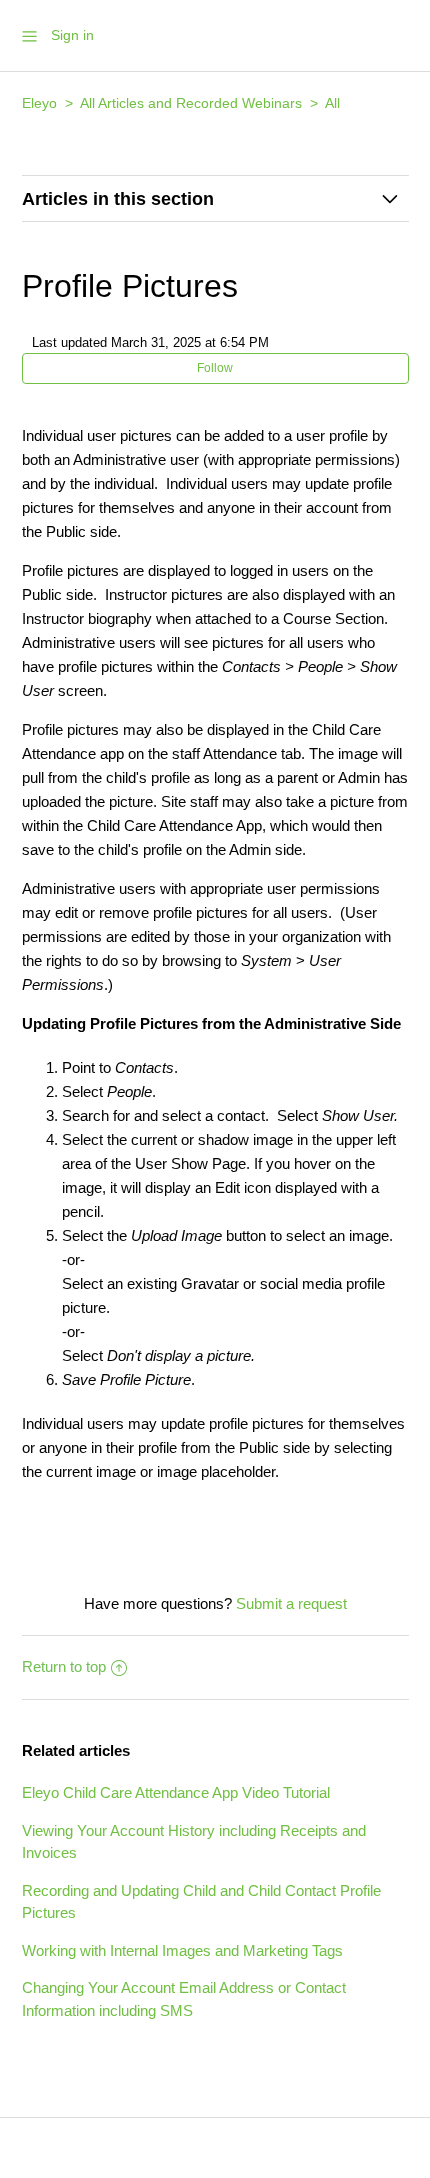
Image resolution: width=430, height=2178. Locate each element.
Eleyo (39, 103)
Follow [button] (215, 368)
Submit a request (291, 1603)
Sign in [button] (72, 35)
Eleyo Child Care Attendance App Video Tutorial (176, 1792)
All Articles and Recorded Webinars (191, 103)
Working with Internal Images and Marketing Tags (182, 1950)
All (332, 103)
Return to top (64, 1666)
